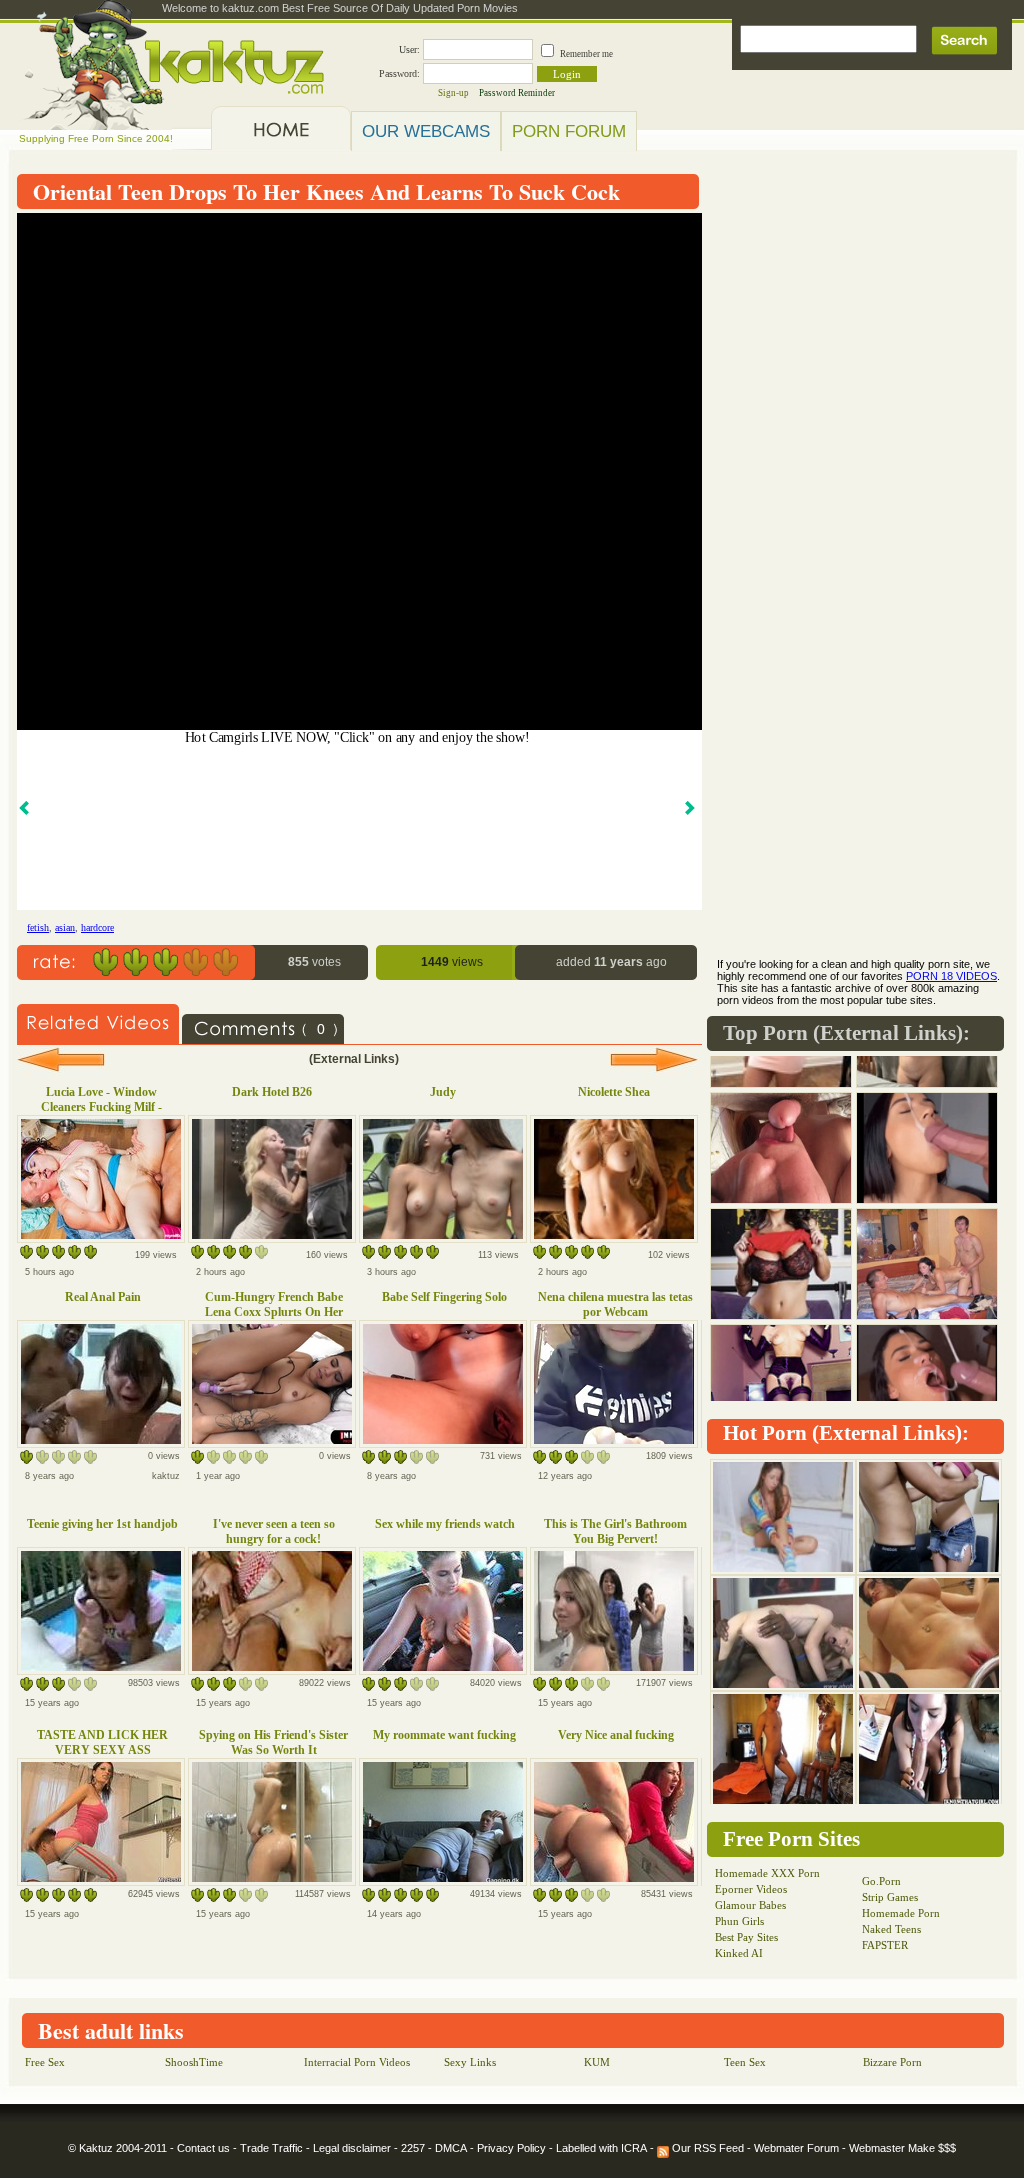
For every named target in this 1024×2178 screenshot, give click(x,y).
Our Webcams (426, 131)
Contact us (203, 2148)
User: (409, 49)
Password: (399, 73)
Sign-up (453, 93)
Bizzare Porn (892, 2062)
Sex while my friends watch (445, 1524)
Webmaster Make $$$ (902, 2148)
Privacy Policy (511, 2148)
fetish (38, 927)
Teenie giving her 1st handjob (102, 1524)
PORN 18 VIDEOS (951, 976)
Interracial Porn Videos (357, 2062)
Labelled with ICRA (601, 2148)
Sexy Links (470, 2062)
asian (65, 927)
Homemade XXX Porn (767, 1873)
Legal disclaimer (352, 2148)
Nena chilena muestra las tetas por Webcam (615, 1304)
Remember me (586, 54)
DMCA (451, 2148)
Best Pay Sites (746, 1937)
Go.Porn (881, 1881)
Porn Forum (569, 131)
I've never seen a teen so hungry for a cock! (274, 1531)
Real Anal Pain (103, 1297)
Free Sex (45, 2062)
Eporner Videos (751, 1889)
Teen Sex (745, 2062)
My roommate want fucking (444, 1735)
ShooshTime (194, 2062)
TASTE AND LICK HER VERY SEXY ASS (102, 1742)
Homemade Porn (901, 1913)
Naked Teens (891, 1929)
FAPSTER (885, 1945)
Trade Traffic (271, 2148)
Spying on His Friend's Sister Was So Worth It (273, 1742)
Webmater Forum (796, 2148)
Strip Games (890, 1897)
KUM (597, 2062)
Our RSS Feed (706, 2148)
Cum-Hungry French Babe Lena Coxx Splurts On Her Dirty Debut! (274, 1312)
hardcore (97, 927)
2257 (413, 2148)
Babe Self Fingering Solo (444, 1297)
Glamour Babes (750, 1905)
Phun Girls (739, 1921)
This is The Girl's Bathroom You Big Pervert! (615, 1531)
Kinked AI (739, 1953)
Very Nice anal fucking (616, 1735)
